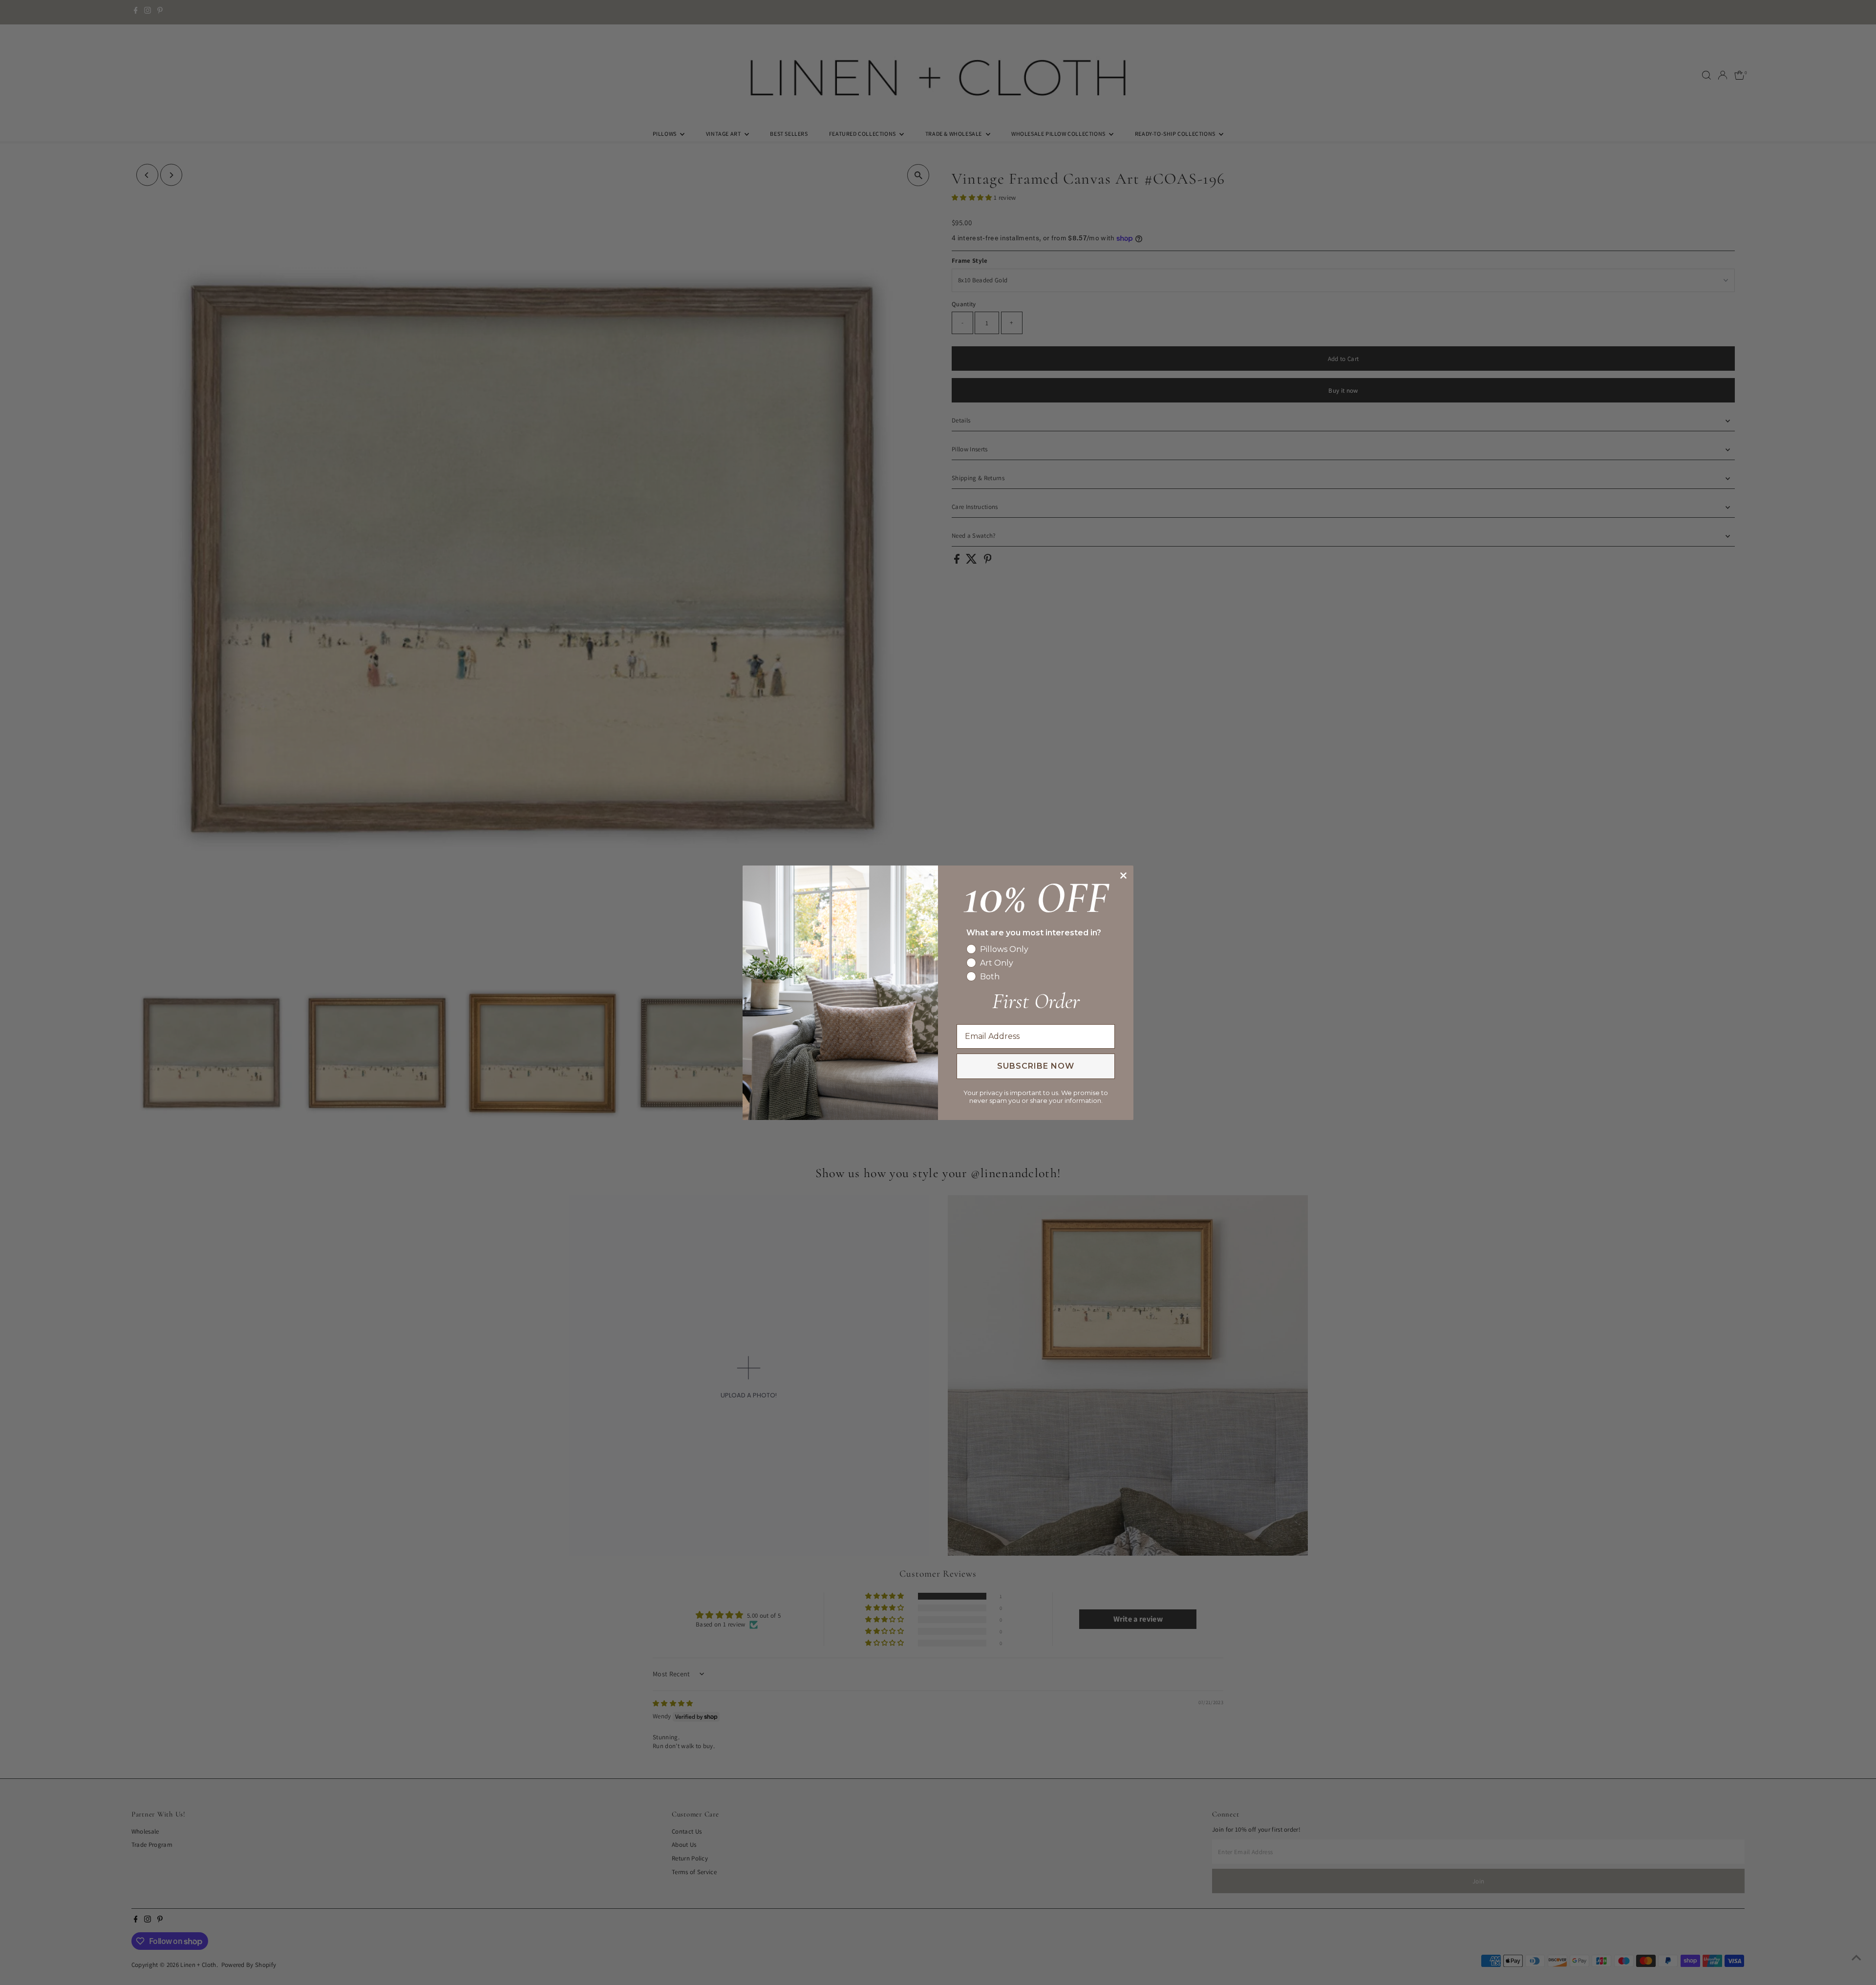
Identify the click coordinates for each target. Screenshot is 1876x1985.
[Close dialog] (1123, 876)
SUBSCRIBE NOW (1036, 1066)
